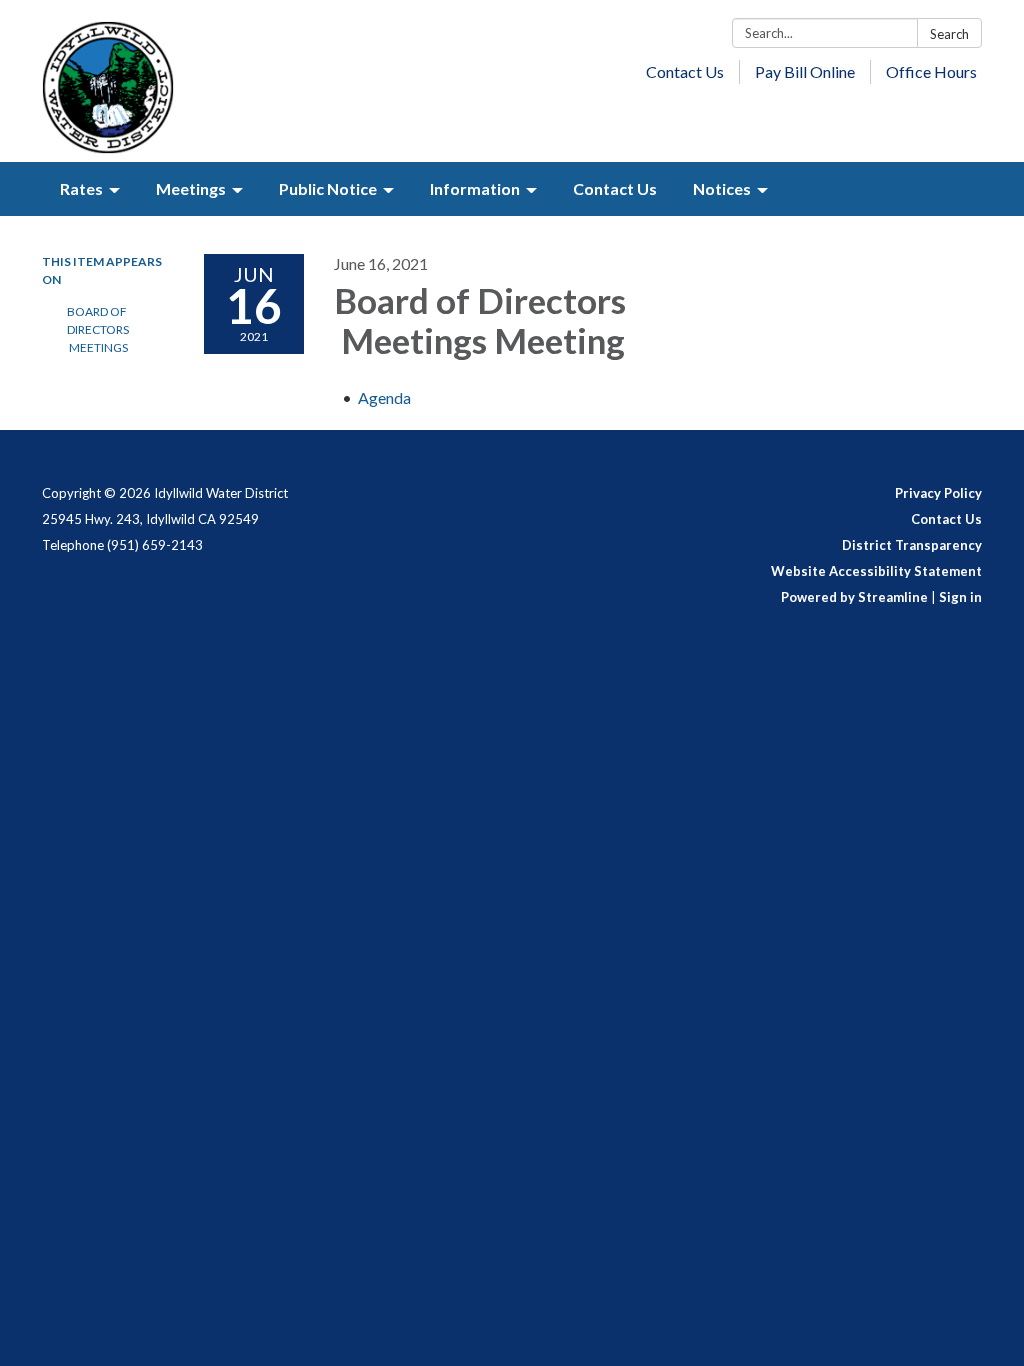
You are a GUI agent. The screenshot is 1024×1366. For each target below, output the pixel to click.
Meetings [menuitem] (191, 188)
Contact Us (685, 71)
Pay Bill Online (805, 71)
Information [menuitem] (475, 188)
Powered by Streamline (854, 597)
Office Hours (931, 71)
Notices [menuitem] (722, 188)
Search (949, 34)
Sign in (960, 597)
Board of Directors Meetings (98, 329)
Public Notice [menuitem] (328, 188)
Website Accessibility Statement (876, 571)
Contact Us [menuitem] (615, 188)
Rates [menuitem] (81, 188)
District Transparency (912, 545)
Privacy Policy (938, 493)
